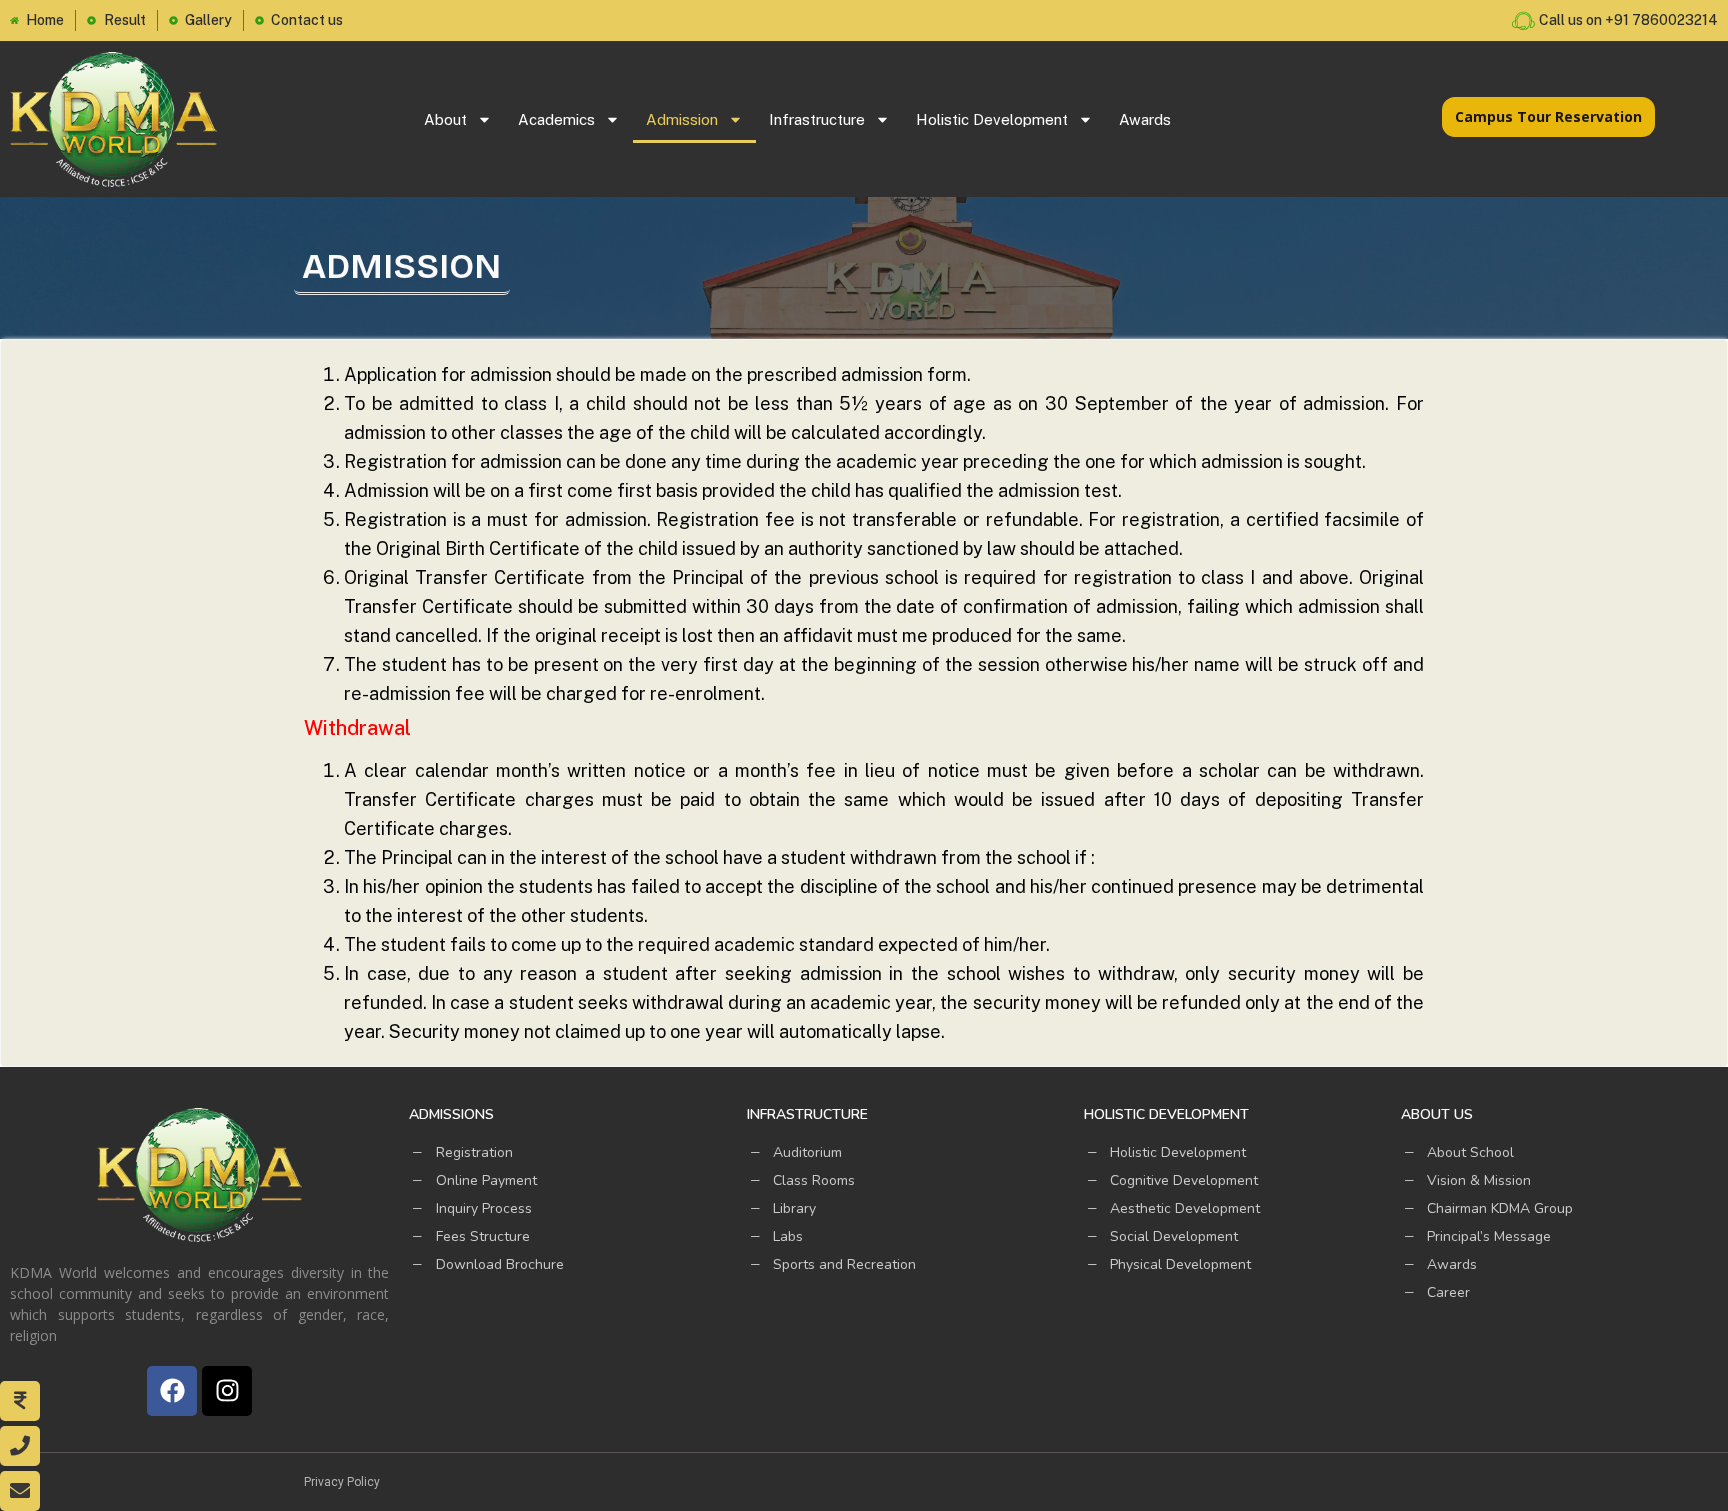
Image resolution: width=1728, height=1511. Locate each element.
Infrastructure (817, 119)
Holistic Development (992, 119)
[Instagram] (227, 1391)
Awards (1145, 119)
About (445, 119)
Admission (682, 119)
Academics (556, 119)
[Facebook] (172, 1391)
